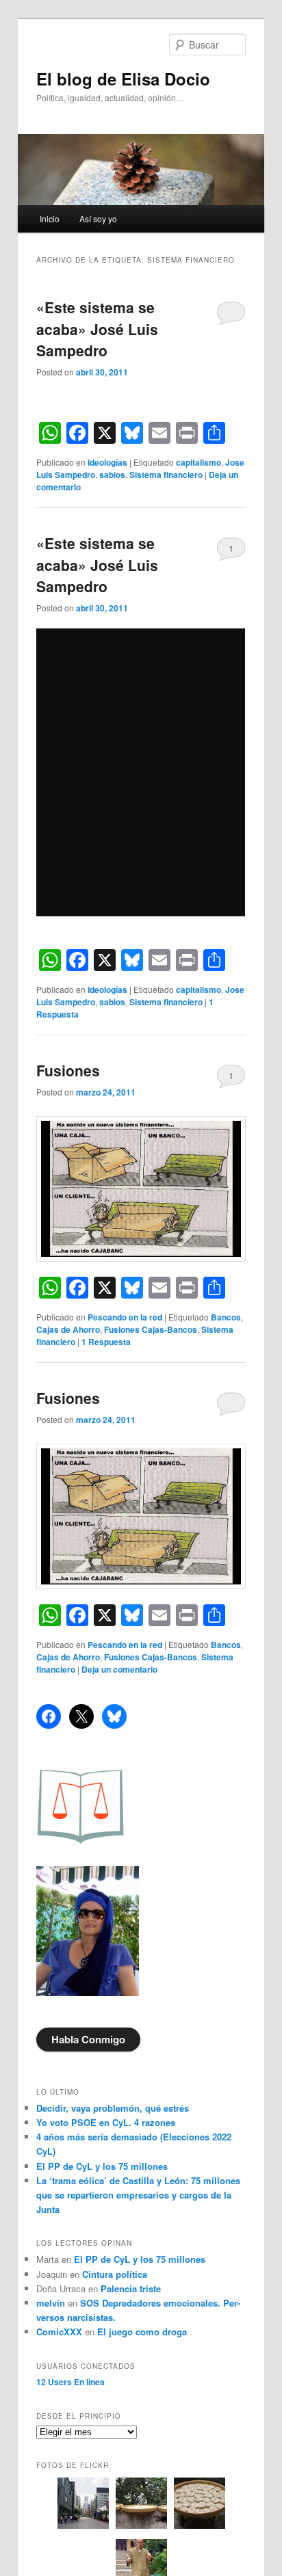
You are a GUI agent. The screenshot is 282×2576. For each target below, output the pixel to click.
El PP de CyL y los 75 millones (105, 2166)
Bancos (226, 1317)
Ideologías (107, 462)
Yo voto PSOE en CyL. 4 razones (106, 2122)
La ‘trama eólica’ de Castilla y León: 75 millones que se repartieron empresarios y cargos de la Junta (138, 2195)
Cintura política (115, 2274)
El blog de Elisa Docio (123, 79)
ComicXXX (59, 2332)
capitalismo (198, 462)
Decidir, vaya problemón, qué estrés (113, 2108)
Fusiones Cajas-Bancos (151, 1329)
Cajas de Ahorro (68, 1329)
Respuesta (106, 1342)
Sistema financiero (166, 475)
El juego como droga (142, 2332)
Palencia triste (131, 2288)
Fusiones (68, 1070)
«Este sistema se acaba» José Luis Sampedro (97, 329)
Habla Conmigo (88, 2039)
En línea (70, 2382)
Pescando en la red (125, 1317)
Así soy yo (98, 218)
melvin (51, 2303)
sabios (112, 475)
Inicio (50, 218)
